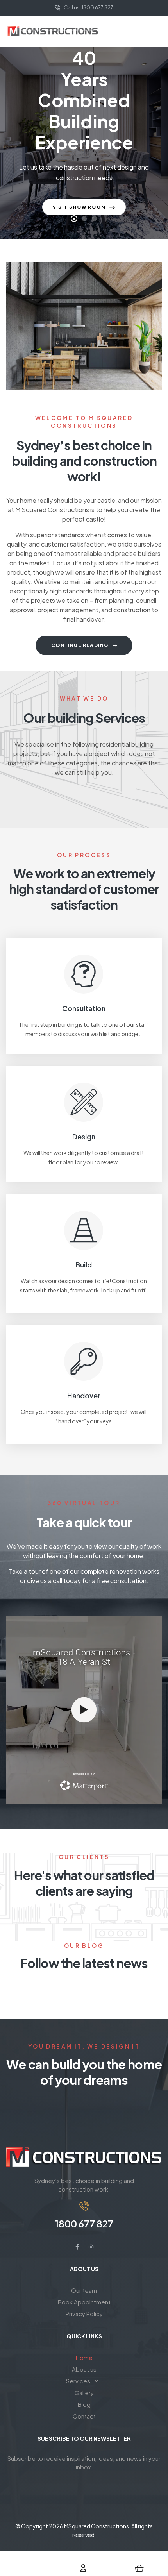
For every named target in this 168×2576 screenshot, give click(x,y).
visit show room (80, 207)
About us (84, 2369)
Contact (84, 2416)
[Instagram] (91, 2247)
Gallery (84, 2393)
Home (84, 2357)
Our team (84, 2290)
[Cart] (139, 2568)
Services (78, 2381)
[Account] (83, 2568)
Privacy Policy (84, 2314)
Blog (84, 2404)
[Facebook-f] (77, 2247)
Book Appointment (84, 2302)
